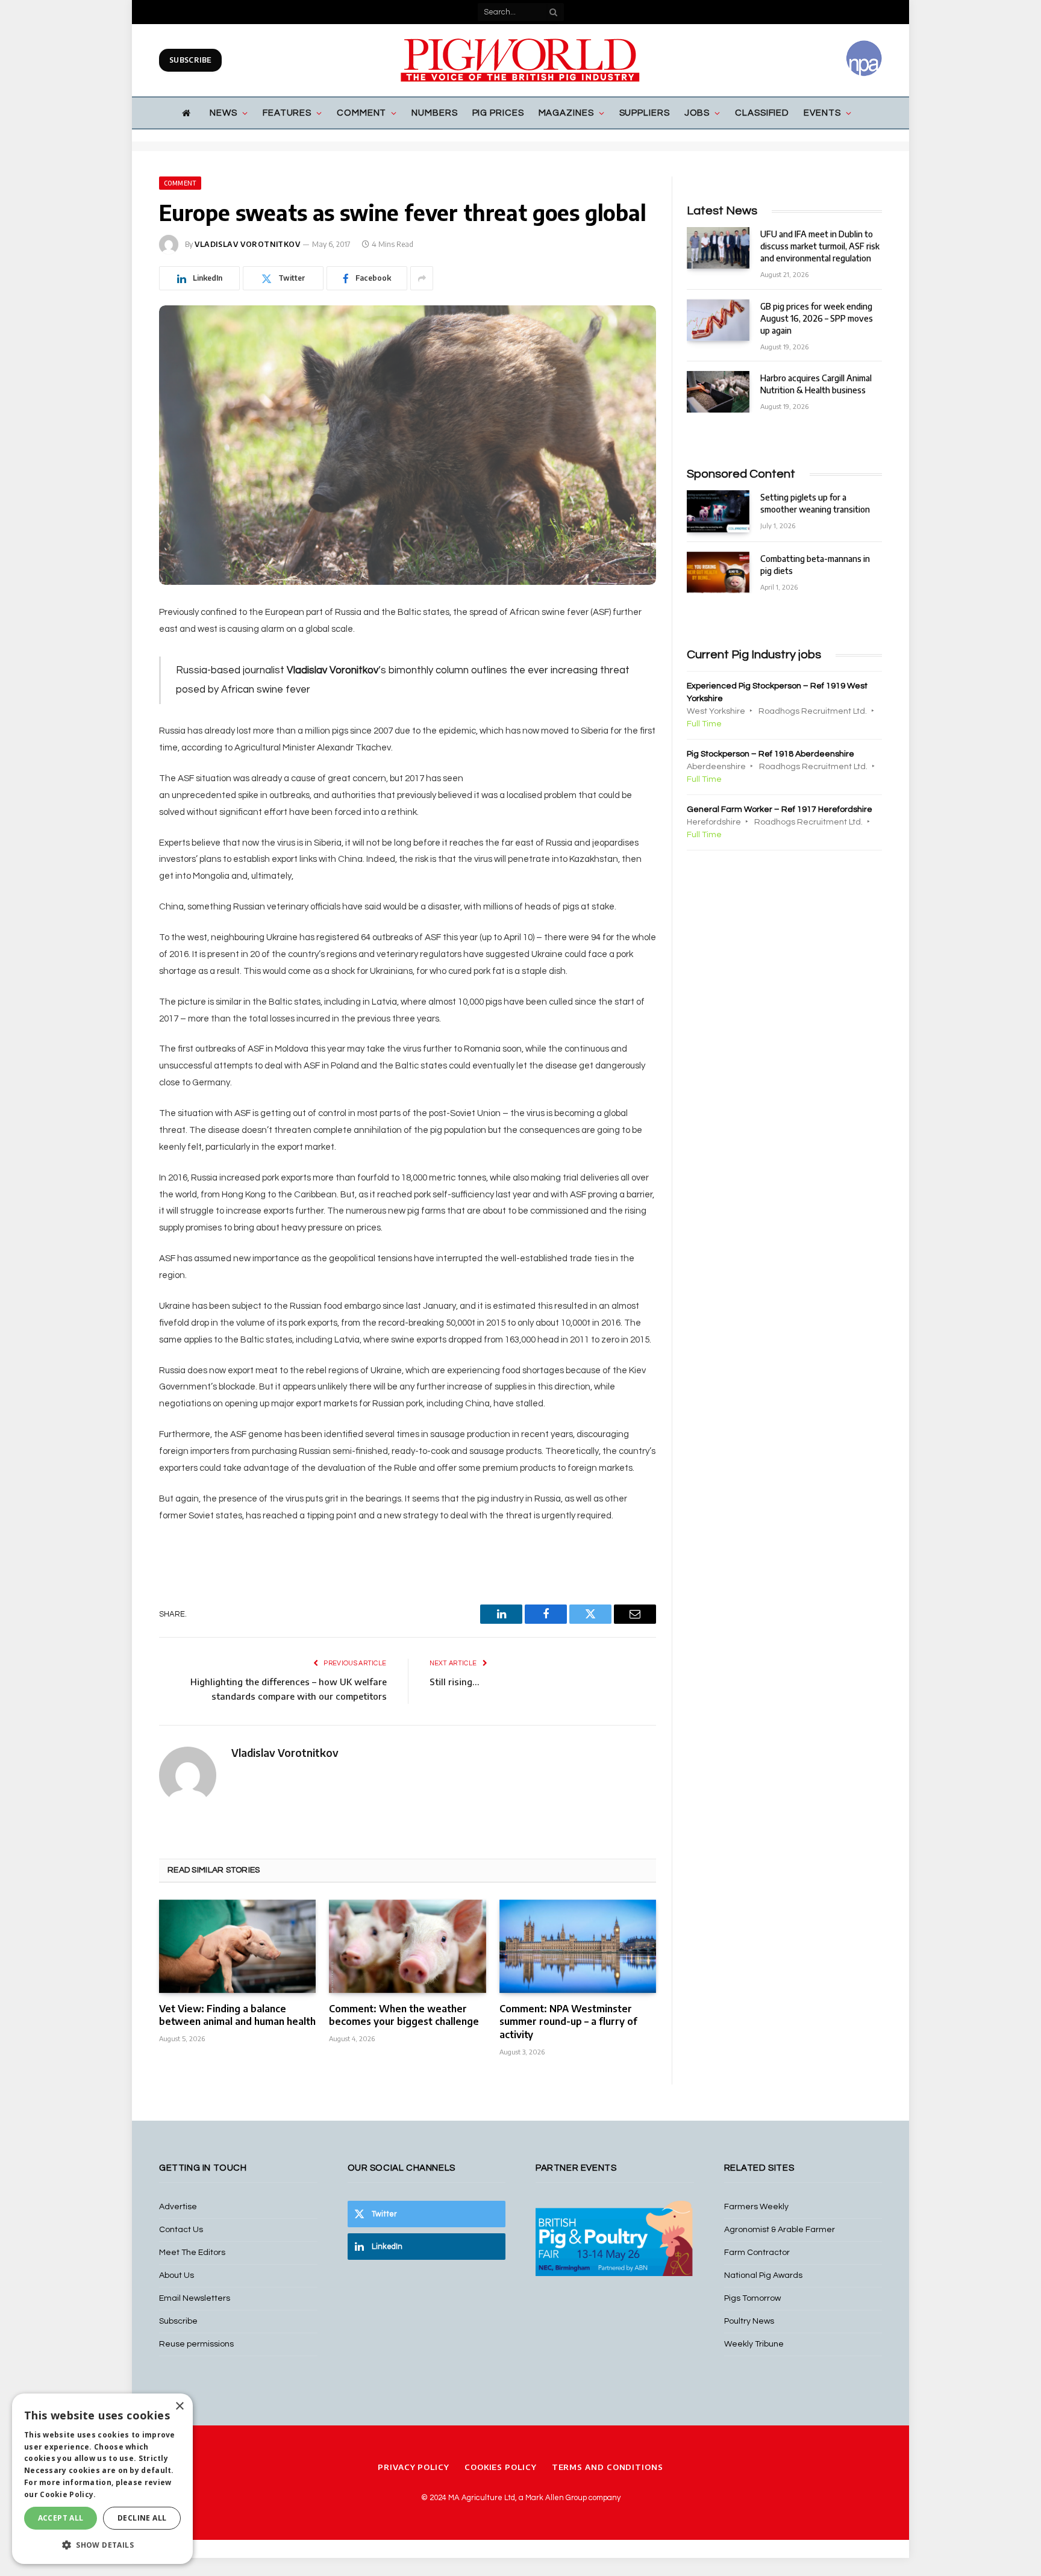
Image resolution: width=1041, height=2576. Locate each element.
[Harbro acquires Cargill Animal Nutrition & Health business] (718, 392)
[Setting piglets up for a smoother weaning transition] (718, 511)
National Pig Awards (763, 2275)
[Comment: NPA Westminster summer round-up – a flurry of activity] (578, 1946)
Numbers (434, 113)
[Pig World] (520, 60)
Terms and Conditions (608, 2467)
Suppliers (645, 113)
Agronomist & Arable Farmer (780, 2230)
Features (287, 113)
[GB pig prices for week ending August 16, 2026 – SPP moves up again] (718, 320)
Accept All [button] (61, 2518)
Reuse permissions (196, 2344)
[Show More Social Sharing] (422, 278)
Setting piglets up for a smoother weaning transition (815, 503)
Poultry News (749, 2321)
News (224, 113)
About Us (177, 2275)
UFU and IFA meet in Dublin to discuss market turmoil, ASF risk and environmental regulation (820, 246)
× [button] (179, 2406)
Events (822, 113)
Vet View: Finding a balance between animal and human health (237, 2015)
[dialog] (102, 2479)
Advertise (178, 2207)
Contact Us (181, 2230)
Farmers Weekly (756, 2207)
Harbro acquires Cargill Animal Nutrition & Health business (816, 384)
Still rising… (454, 1682)
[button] (102, 2545)
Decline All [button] (142, 2518)
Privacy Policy (414, 2467)
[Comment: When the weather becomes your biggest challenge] (407, 1946)
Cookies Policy (501, 2467)
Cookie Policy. (68, 2494)
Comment (361, 113)
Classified (762, 113)
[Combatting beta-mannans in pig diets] (718, 572)
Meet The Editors (192, 2253)
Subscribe (190, 60)
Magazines (566, 113)
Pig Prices (498, 113)
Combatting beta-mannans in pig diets (815, 565)
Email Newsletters (195, 2298)
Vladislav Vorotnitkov (248, 244)
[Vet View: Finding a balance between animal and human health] (237, 1946)
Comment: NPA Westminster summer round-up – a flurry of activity (568, 2022)
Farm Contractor (757, 2253)
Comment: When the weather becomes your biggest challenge (404, 2015)
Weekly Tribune (754, 2344)
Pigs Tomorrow (752, 2298)
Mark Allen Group (556, 2498)
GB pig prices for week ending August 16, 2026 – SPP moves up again (817, 318)
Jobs (697, 113)
